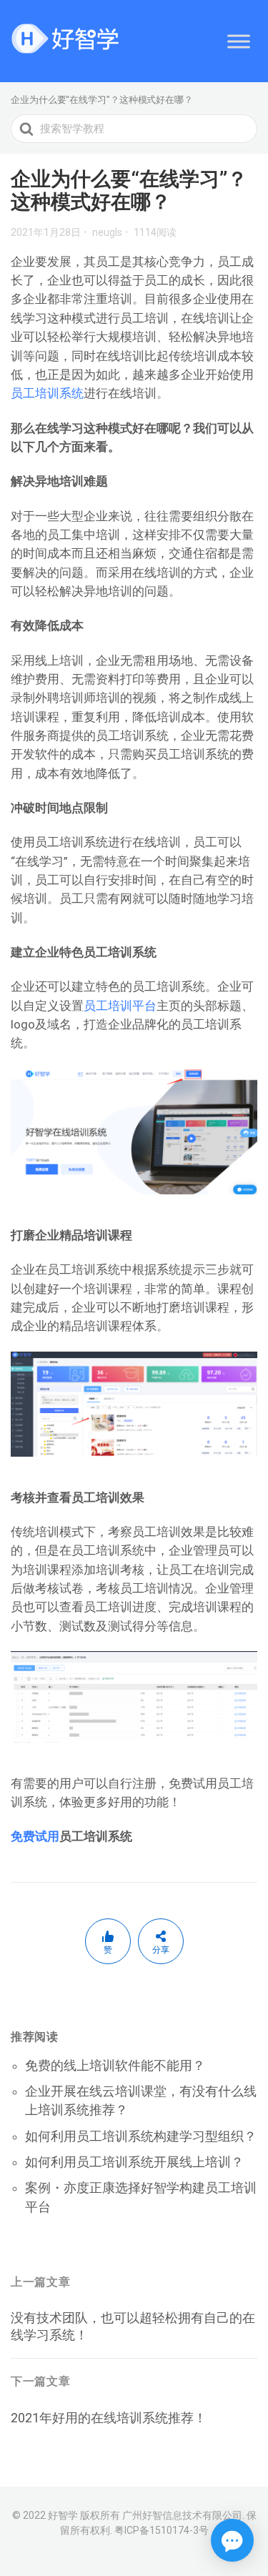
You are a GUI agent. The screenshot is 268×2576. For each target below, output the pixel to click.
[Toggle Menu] (239, 41)
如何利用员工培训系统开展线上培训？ (134, 2162)
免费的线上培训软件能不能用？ (115, 2065)
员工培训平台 (120, 1006)
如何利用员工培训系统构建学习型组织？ (141, 2136)
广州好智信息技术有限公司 (182, 2515)
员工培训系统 (47, 393)
